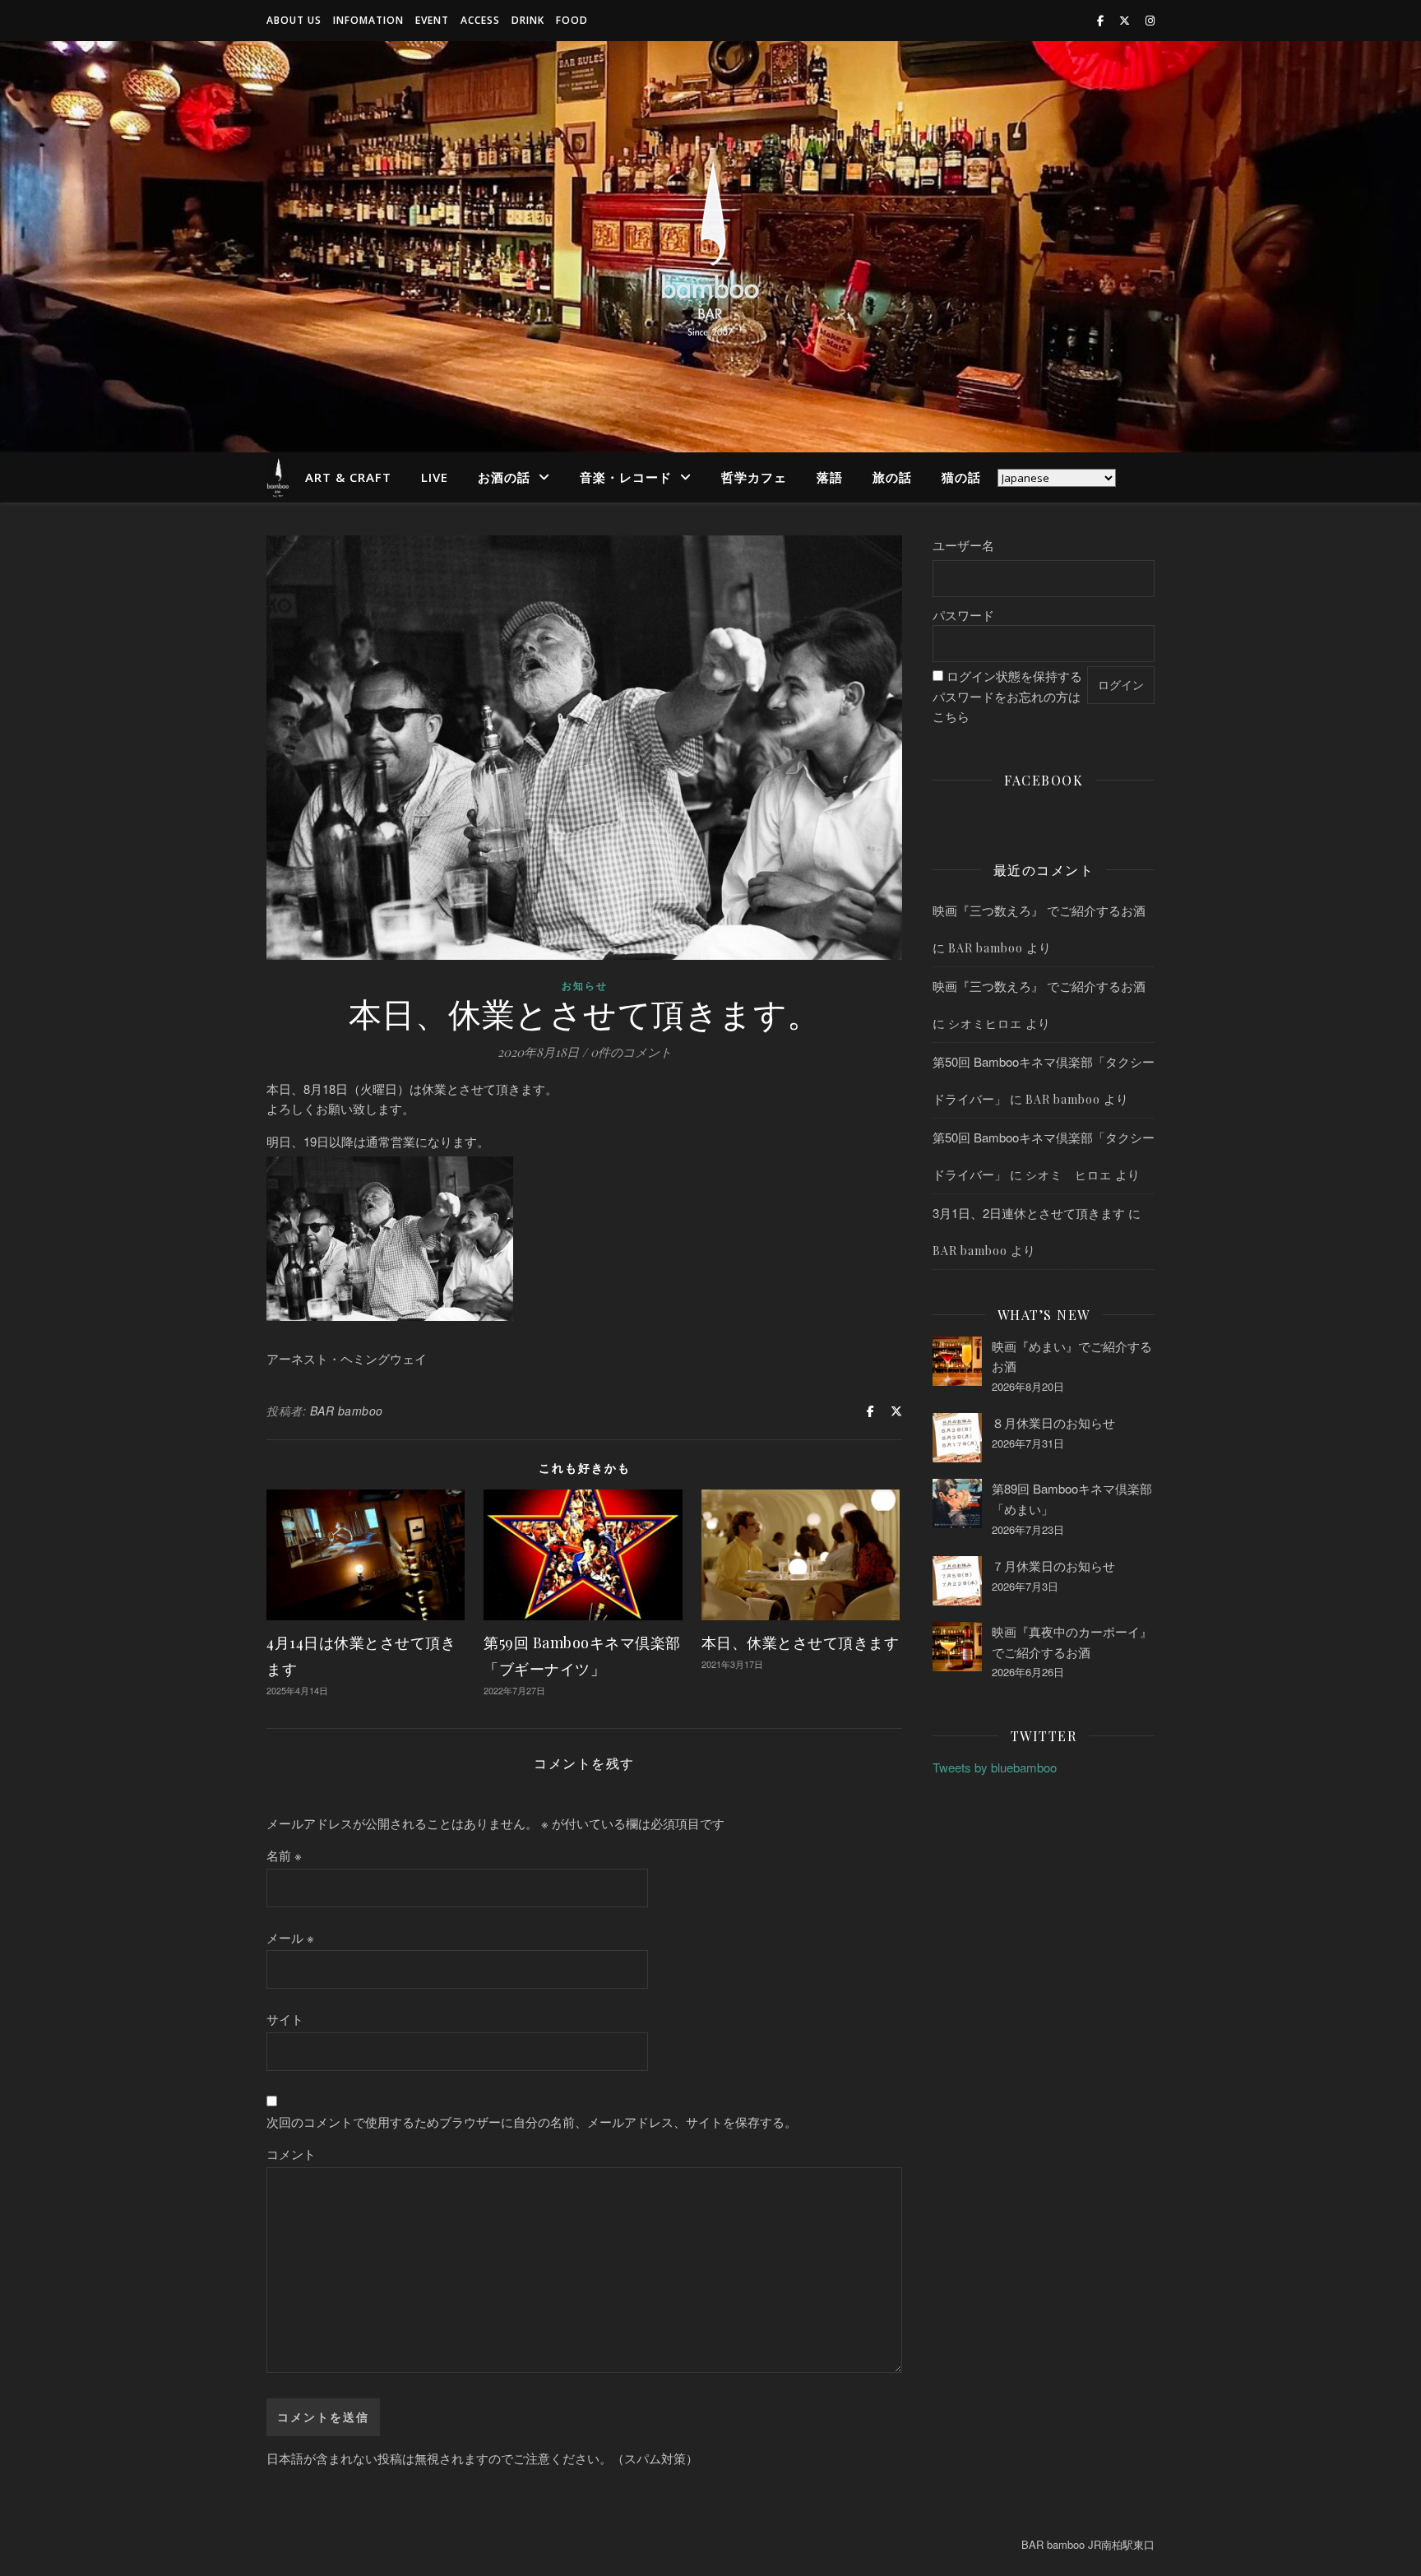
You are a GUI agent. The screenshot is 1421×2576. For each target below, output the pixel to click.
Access (480, 20)
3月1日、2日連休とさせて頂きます (1029, 1213)
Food (572, 20)
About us (294, 20)
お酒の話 (504, 477)
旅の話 (892, 477)
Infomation (368, 20)
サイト (285, 2019)
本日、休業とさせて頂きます (801, 1642)
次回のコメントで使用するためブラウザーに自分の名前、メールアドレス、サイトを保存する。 (532, 2122)
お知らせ (585, 985)
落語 (830, 477)
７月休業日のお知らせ (1053, 1566)
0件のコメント (631, 1052)
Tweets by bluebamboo (995, 1767)
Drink (528, 20)
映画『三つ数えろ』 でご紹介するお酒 (1039, 910)
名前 (284, 1855)
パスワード (963, 615)
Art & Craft (348, 477)
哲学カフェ (754, 477)
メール (290, 1937)
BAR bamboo (347, 1411)
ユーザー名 (963, 545)
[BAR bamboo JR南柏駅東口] (710, 247)
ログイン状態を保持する (1014, 676)
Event (432, 20)
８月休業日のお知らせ (1053, 1422)
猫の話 (961, 477)
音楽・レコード (626, 477)
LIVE (435, 477)
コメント (291, 2154)
